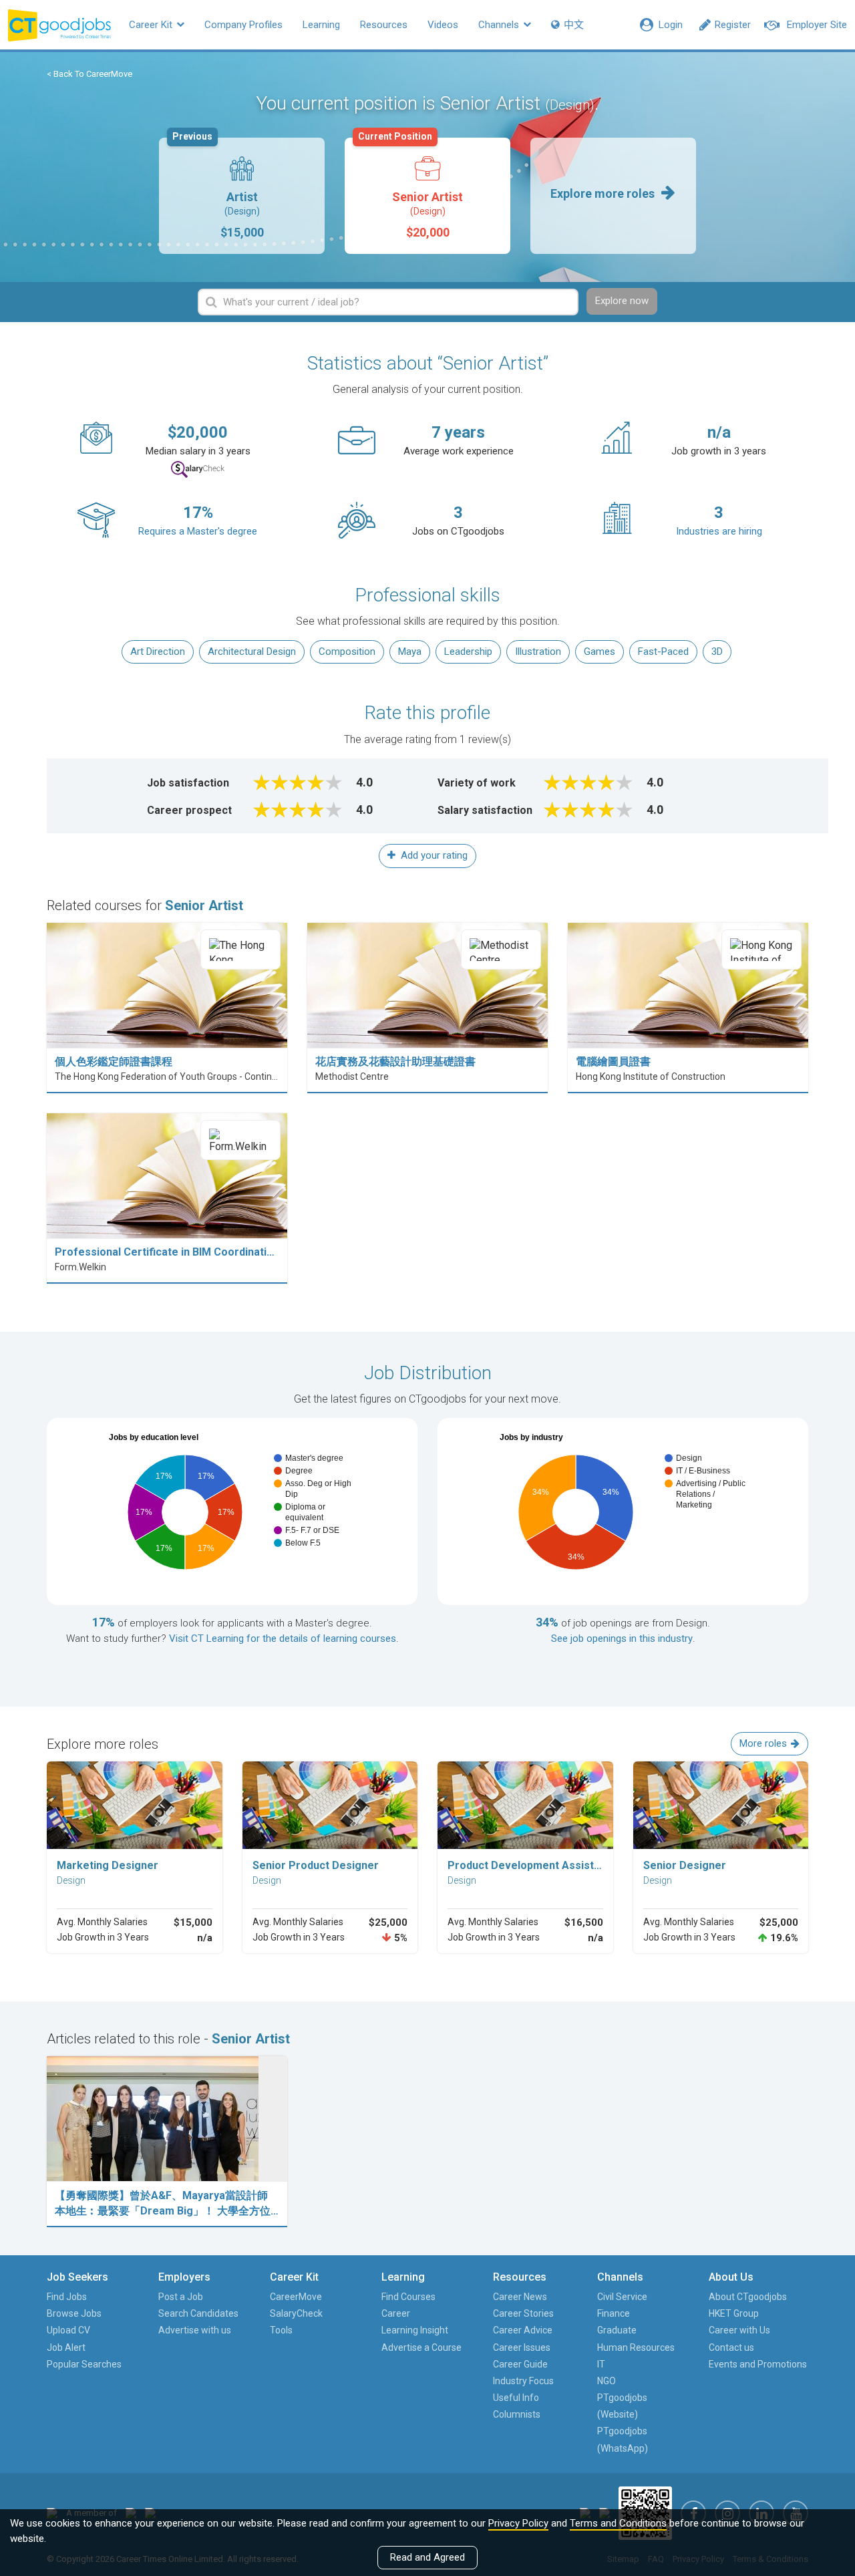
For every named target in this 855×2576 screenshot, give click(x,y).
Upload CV (68, 2330)
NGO (607, 2381)
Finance (614, 2313)
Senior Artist (410, 188)
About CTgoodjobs (748, 2297)
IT (601, 2364)
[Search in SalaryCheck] (198, 469)
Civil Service (622, 2297)
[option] (242, 196)
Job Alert (66, 2347)
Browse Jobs (74, 2313)
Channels (500, 25)
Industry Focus (523, 2381)
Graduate (617, 2330)
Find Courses (408, 2297)
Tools (281, 2330)
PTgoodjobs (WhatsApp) (623, 2439)
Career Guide (520, 2364)
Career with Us (739, 2330)
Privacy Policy (518, 2523)
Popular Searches (84, 2364)
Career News (520, 2297)
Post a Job (181, 2297)
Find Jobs (67, 2297)
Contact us (731, 2347)
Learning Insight (415, 2330)
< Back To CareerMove (90, 74)
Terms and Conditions (618, 2523)
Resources (384, 25)
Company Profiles (243, 25)
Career (396, 2313)
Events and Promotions (758, 2364)
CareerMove (296, 2297)
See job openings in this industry (622, 1638)
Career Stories (523, 2313)
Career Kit (152, 25)
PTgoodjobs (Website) (622, 2406)
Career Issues (522, 2347)
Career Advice (523, 2330)
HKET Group (734, 2313)
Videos (443, 25)
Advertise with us (195, 2330)
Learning (321, 25)
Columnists (517, 2414)
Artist (218, 188)
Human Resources (636, 2347)
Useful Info (516, 2398)
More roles (763, 1743)
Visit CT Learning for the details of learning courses (283, 1638)
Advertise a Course (421, 2347)
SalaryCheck (296, 2313)
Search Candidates (198, 2313)
